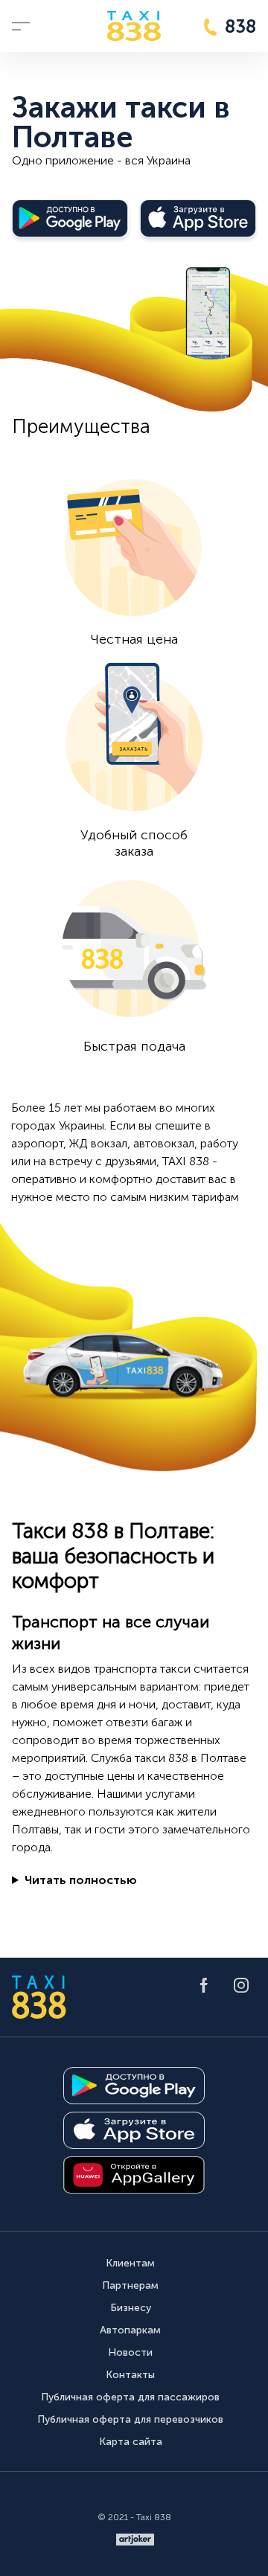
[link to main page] (134, 26)
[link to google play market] (134, 2086)
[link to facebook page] (204, 1985)
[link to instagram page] (241, 1985)
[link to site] (135, 2540)
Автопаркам (130, 2330)
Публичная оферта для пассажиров (130, 2397)
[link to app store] (134, 2130)
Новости (130, 2352)
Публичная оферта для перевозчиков (130, 2419)
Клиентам (130, 2263)
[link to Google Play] (70, 218)
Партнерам (130, 2285)
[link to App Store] (198, 218)
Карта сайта (131, 2442)
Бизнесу (131, 2308)
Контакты (130, 2375)
